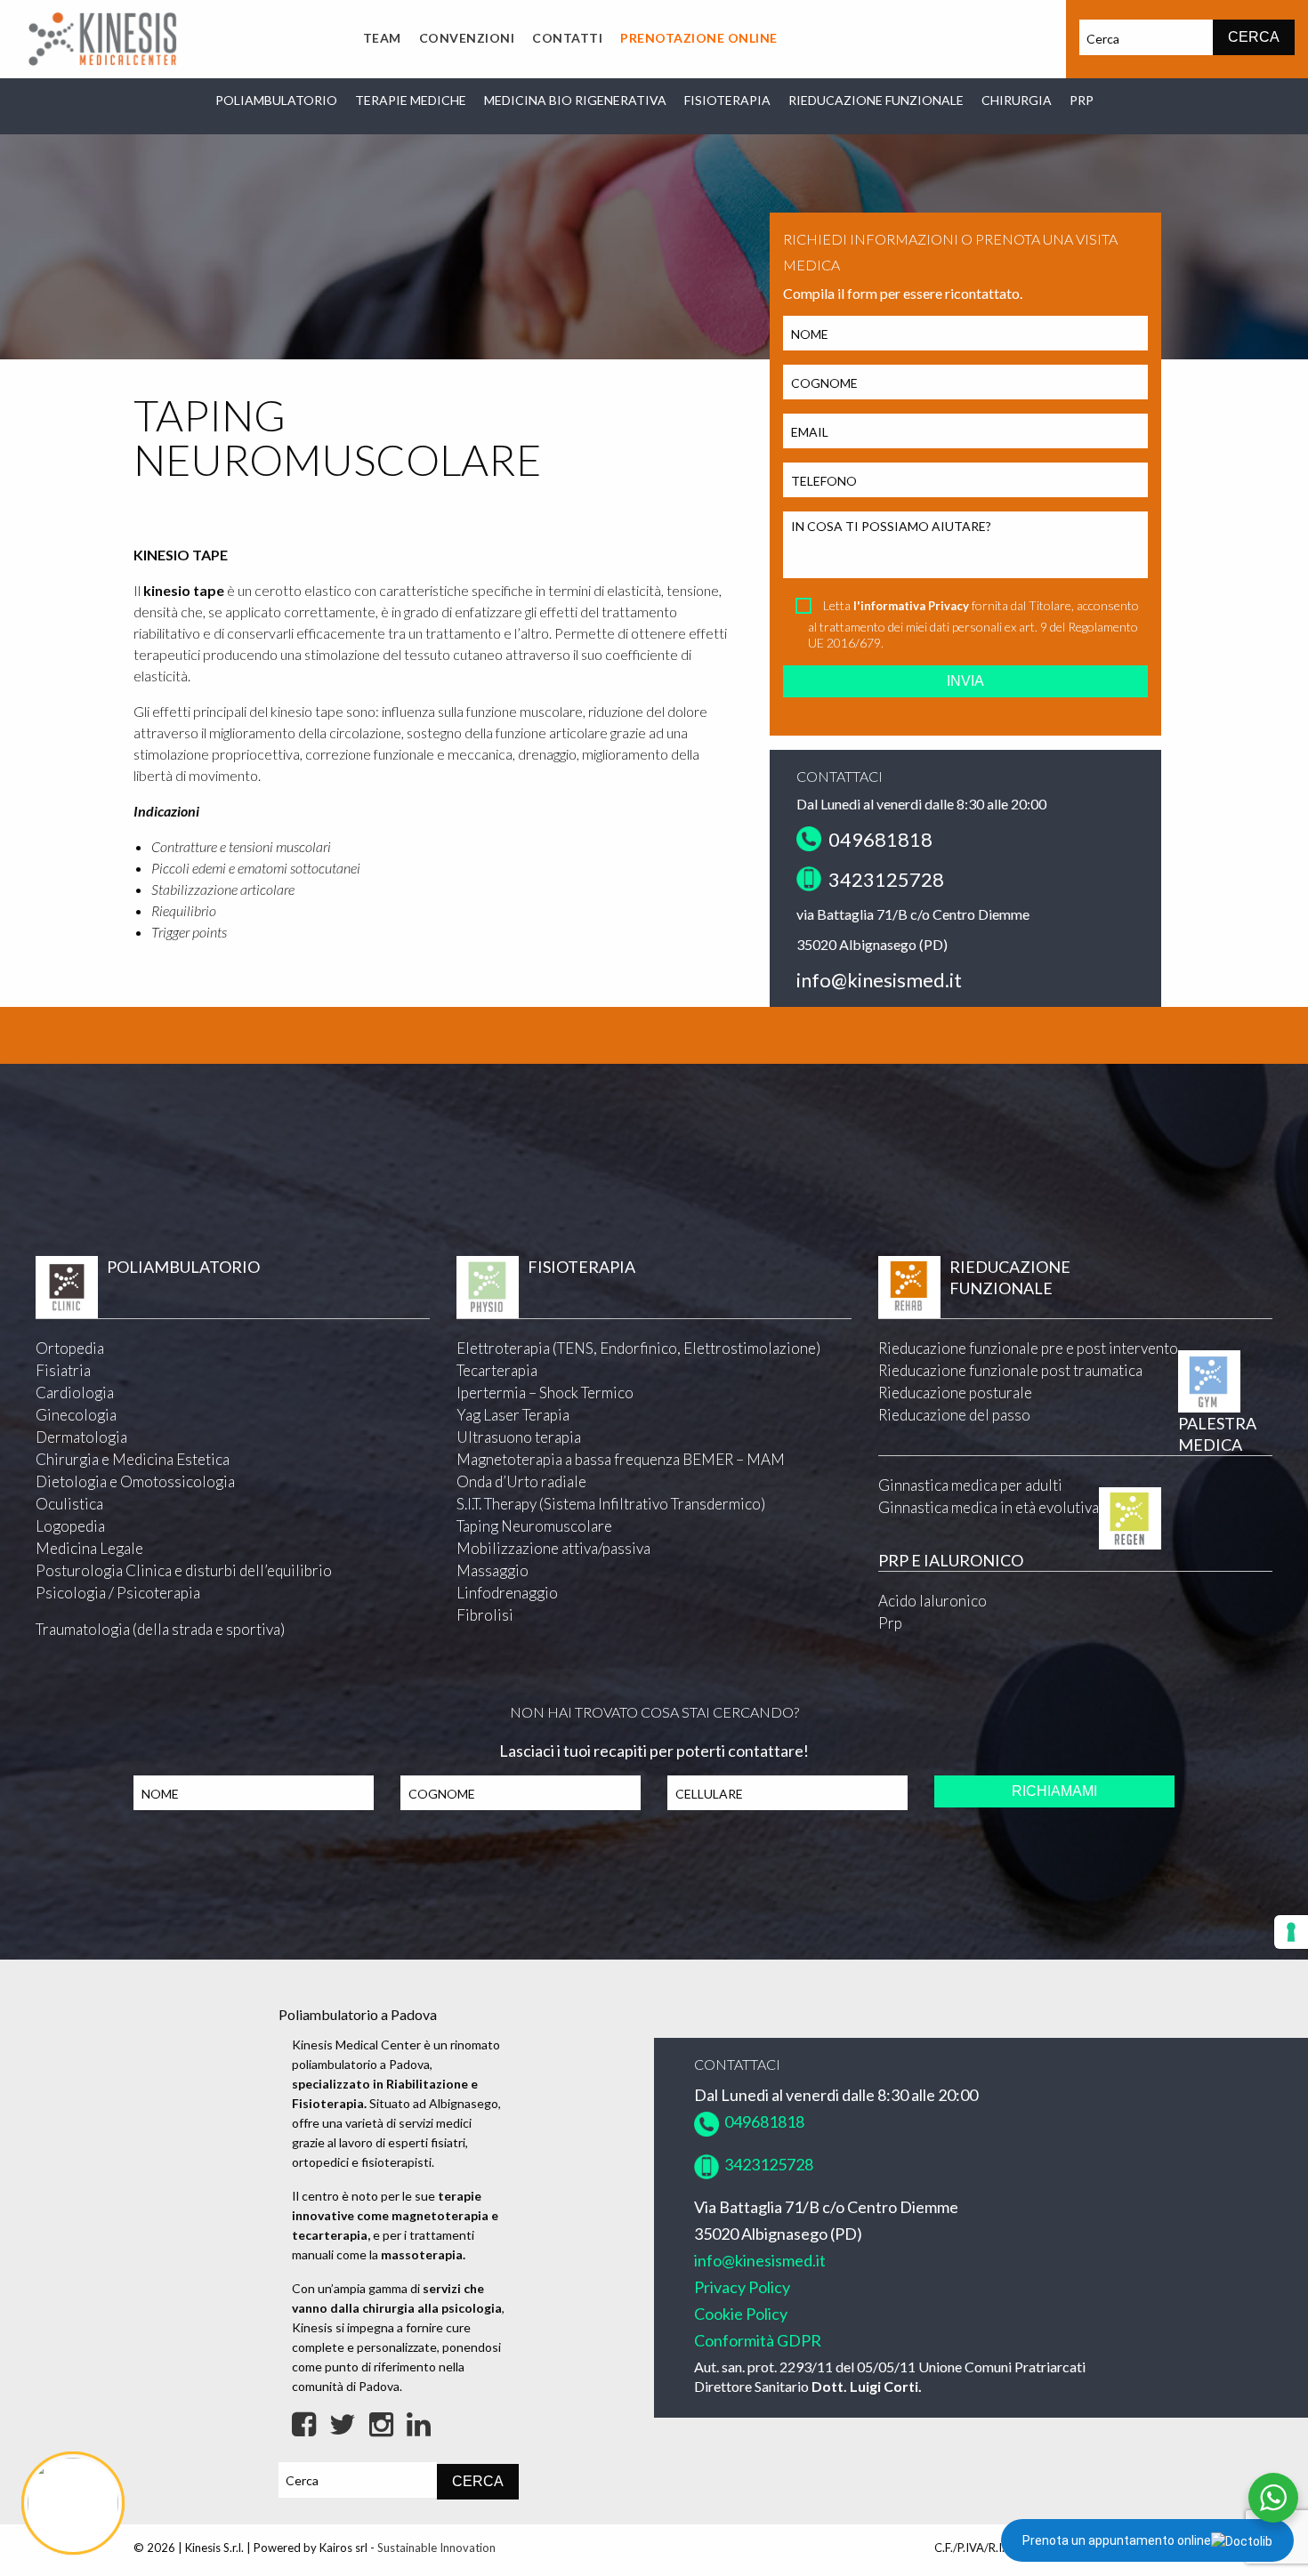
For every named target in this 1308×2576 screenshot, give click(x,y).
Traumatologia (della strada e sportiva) (160, 1629)
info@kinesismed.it (879, 980)
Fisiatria (63, 1370)
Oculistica (69, 1504)
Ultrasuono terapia (519, 1437)
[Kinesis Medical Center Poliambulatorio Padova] (102, 37)
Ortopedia (70, 1348)
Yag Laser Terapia (513, 1415)
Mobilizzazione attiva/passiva (553, 1548)
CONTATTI (567, 38)
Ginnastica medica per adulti (970, 1485)
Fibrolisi (485, 1615)
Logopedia (70, 1526)
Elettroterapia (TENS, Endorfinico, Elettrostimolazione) (638, 1348)
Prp (890, 1623)
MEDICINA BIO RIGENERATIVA (575, 100)
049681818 (877, 839)
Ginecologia (76, 1415)
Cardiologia (75, 1393)
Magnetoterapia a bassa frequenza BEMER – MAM (621, 1459)
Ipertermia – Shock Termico (545, 1393)
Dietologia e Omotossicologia (135, 1481)
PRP (1082, 100)
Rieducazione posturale (955, 1393)
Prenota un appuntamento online (1117, 2540)
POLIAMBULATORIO (276, 100)
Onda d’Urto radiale (521, 1481)
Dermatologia (81, 1437)
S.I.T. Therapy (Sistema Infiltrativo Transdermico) (611, 1504)
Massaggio (493, 1570)
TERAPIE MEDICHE (411, 100)
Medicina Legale (89, 1548)
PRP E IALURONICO (951, 1560)
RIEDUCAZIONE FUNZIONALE (876, 100)
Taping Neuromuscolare (534, 1526)
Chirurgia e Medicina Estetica (133, 1459)
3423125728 (884, 879)
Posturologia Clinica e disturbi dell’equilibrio (184, 1570)
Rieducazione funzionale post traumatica (1010, 1370)
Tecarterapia (497, 1370)
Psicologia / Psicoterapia (118, 1593)
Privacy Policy (742, 2287)
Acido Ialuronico (933, 1601)
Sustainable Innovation (436, 2548)
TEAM (382, 38)
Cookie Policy (741, 2314)
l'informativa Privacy (911, 606)
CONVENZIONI (467, 38)
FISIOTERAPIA (727, 100)
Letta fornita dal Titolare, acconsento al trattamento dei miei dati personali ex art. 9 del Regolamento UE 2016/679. (973, 624)
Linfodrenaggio (507, 1593)
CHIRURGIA (1017, 100)
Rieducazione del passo (954, 1415)
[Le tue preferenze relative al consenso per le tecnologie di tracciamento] (1291, 1932)
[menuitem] (382, 39)
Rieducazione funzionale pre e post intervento (1028, 1348)
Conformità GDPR (758, 2340)
